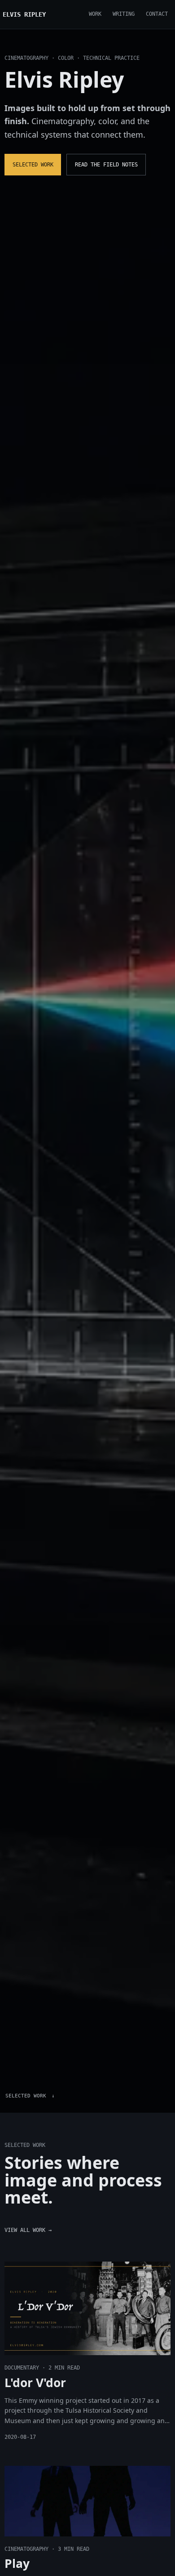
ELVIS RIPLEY (24, 14)
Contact (157, 14)
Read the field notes (106, 165)
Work (95, 14)
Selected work (33, 165)
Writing (124, 14)
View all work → (28, 2230)
